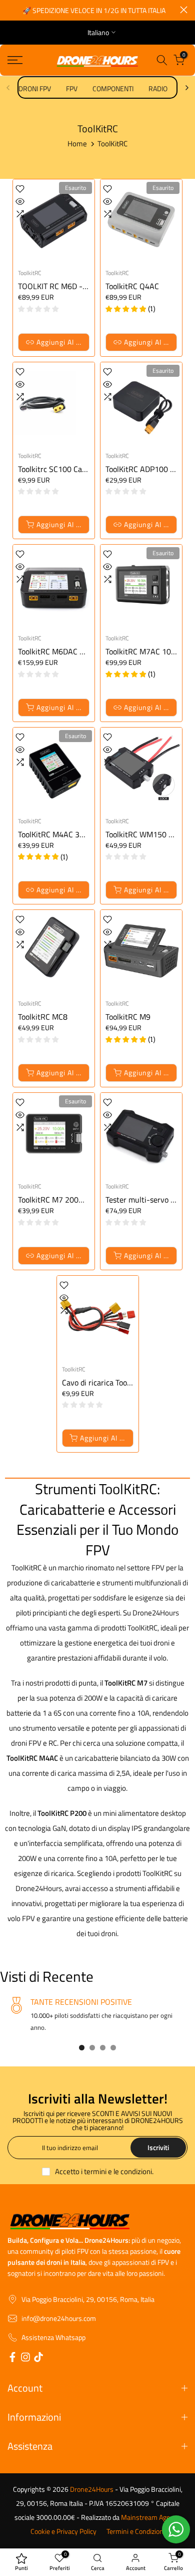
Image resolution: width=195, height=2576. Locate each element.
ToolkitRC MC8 (43, 1017)
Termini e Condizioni (136, 2531)
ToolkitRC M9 (128, 1017)
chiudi (184, 10)
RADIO (158, 88)
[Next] (186, 88)
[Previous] (8, 88)
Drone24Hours (92, 2489)
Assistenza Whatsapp (53, 2337)
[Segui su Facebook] (12, 2359)
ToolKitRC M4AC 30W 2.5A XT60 (73, 834)
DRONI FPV (35, 88)
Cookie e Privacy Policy (63, 2531)
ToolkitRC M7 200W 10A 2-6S (69, 1200)
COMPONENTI (113, 88)
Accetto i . (104, 2171)
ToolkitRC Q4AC (132, 286)
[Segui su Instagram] (25, 2359)
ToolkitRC (30, 273)
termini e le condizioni (118, 2171)
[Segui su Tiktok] (38, 2359)
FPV (72, 88)
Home (77, 144)
